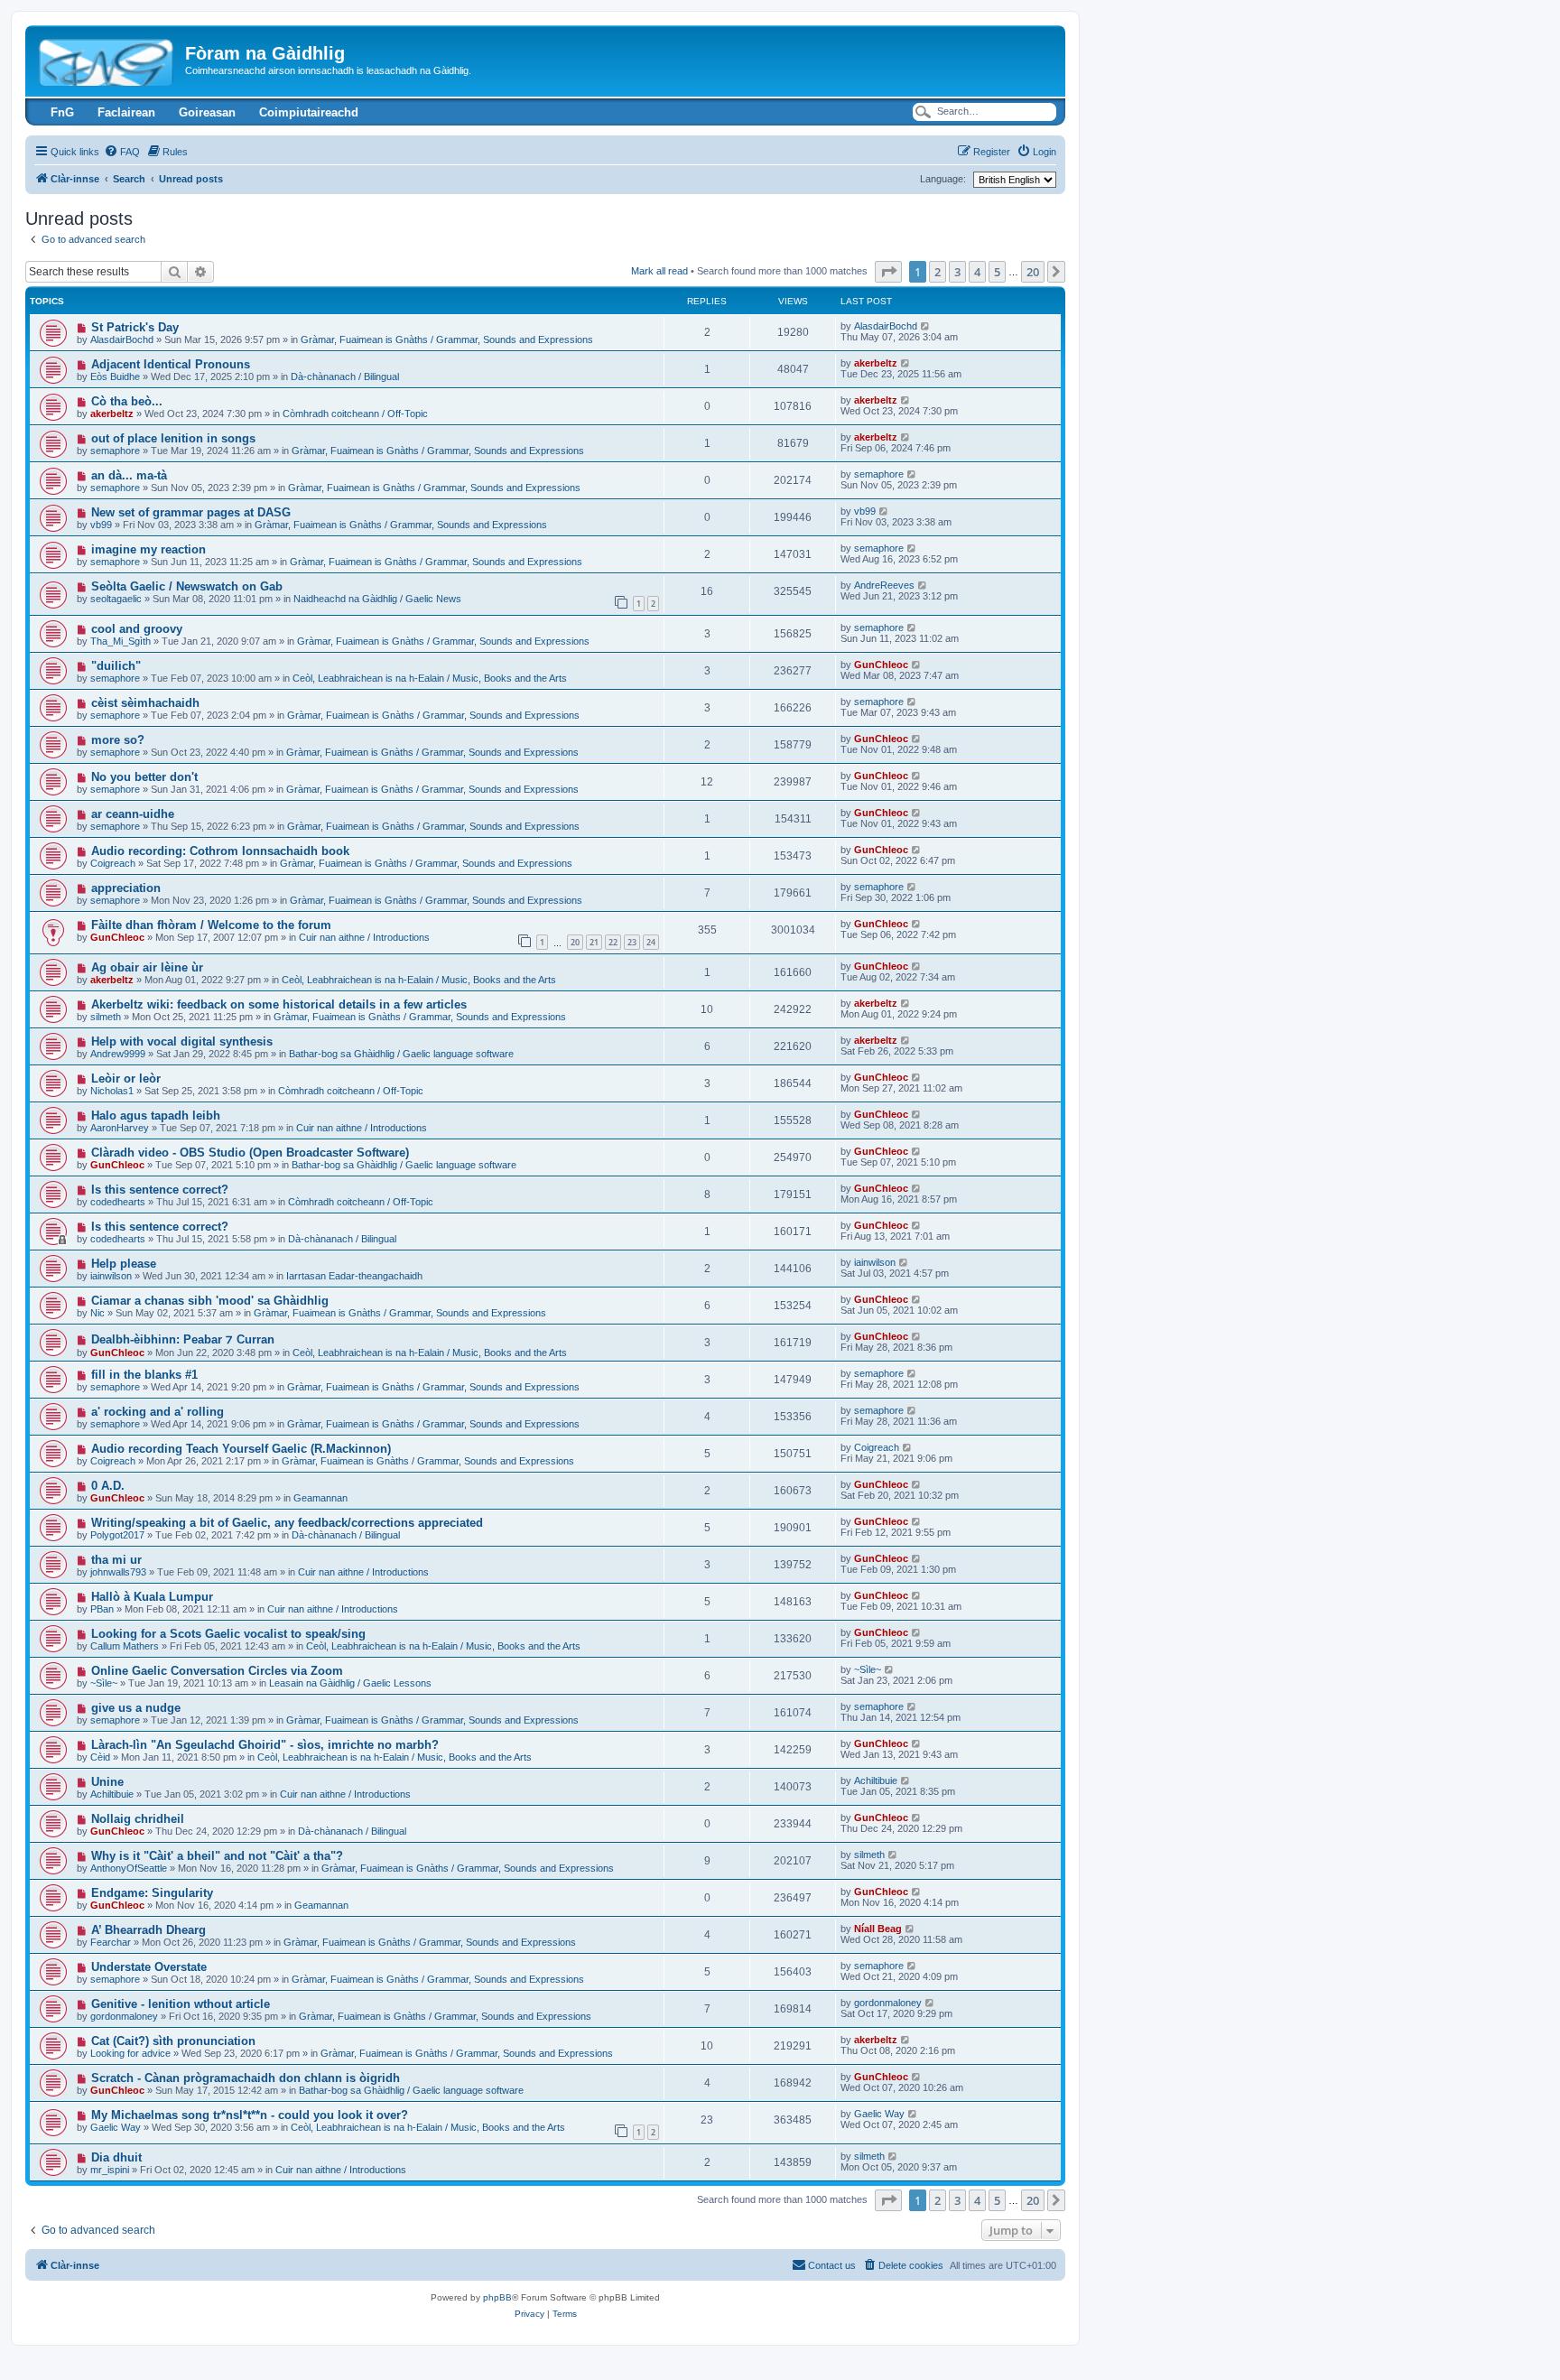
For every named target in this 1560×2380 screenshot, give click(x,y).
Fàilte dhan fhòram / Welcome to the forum (211, 925)
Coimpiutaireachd (309, 112)
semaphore (115, 451)
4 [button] (977, 272)
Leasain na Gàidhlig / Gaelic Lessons (350, 1683)
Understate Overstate (149, 1967)
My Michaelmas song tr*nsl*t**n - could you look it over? (250, 2115)
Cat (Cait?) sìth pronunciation (173, 2041)
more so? (118, 740)
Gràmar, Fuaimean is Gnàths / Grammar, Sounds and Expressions (447, 339)
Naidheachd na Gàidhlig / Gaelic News (377, 599)
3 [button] (957, 272)
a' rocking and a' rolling (158, 1412)
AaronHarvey (120, 1128)
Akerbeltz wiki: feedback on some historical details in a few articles (279, 1004)
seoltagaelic (116, 599)
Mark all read (659, 271)
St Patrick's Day (135, 327)
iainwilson (111, 1276)
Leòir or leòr (126, 1078)
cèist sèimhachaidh (145, 703)
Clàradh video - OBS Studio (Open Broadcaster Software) (250, 1153)
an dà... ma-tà (129, 475)
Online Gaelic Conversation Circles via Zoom (217, 1671)
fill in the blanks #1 (144, 1375)
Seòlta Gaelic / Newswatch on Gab (187, 586)
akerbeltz (876, 363)
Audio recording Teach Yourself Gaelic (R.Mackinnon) (241, 1449)
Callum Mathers (125, 1646)
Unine (107, 1782)
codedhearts (118, 1202)
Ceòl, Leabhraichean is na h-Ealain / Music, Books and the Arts (430, 678)
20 (575, 942)
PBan (102, 1609)
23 (632, 942)
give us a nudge (136, 1708)
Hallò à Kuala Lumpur (152, 1597)
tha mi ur (116, 1560)
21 (594, 942)
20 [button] (1033, 272)
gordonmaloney (124, 2016)
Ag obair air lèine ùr (147, 967)
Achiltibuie (112, 1794)
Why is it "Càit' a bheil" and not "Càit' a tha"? (217, 1856)
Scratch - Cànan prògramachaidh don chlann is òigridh (246, 2078)
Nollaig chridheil (138, 1819)
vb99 (101, 525)
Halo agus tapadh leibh (156, 1116)
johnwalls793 (118, 1572)
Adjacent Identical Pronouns (171, 364)
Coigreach (113, 863)
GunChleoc (881, 665)
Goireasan (207, 112)
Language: (943, 179)
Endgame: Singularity (152, 1893)
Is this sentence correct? (160, 1190)
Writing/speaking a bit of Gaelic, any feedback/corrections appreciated (287, 1523)
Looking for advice (130, 2053)
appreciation (126, 888)
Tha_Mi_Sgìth (121, 641)
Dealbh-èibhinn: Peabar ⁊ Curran (183, 1339)
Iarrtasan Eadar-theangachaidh (354, 1276)
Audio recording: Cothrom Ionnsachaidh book (220, 851)
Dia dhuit (116, 2157)
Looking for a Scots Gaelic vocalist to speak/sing (228, 1634)
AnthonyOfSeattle (129, 1868)
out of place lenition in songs (173, 438)
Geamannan (320, 1498)
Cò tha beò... (127, 401)
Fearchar (111, 1942)
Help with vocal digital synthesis (182, 1041)
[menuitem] (122, 152)
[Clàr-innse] (107, 59)
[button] (888, 272)
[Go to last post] (926, 326)
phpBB (497, 2297)
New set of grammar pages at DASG (191, 512)
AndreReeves (884, 585)
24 (651, 942)
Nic (97, 1313)
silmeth (106, 1017)
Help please (124, 1264)
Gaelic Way (116, 2127)
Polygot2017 (117, 1535)
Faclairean (126, 112)
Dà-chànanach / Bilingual (345, 377)
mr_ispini (110, 2170)
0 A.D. (108, 1486)
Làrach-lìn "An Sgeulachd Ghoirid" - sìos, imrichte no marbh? (265, 1745)
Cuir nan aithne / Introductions (364, 937)
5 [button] (997, 272)
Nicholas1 (112, 1091)
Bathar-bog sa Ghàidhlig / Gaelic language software (401, 1054)
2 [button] (938, 272)
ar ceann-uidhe (133, 814)
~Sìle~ (104, 1683)
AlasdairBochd (122, 339)
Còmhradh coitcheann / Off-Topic (355, 414)
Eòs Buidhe (115, 377)
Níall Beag (878, 1929)
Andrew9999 (118, 1054)
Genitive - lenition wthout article (181, 2004)
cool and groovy (137, 629)
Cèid (100, 1757)
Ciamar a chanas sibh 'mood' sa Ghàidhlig (210, 1301)
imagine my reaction (149, 549)
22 (613, 942)
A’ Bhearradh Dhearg (149, 1930)
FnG (62, 112)
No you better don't (144, 777)
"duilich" (116, 666)
